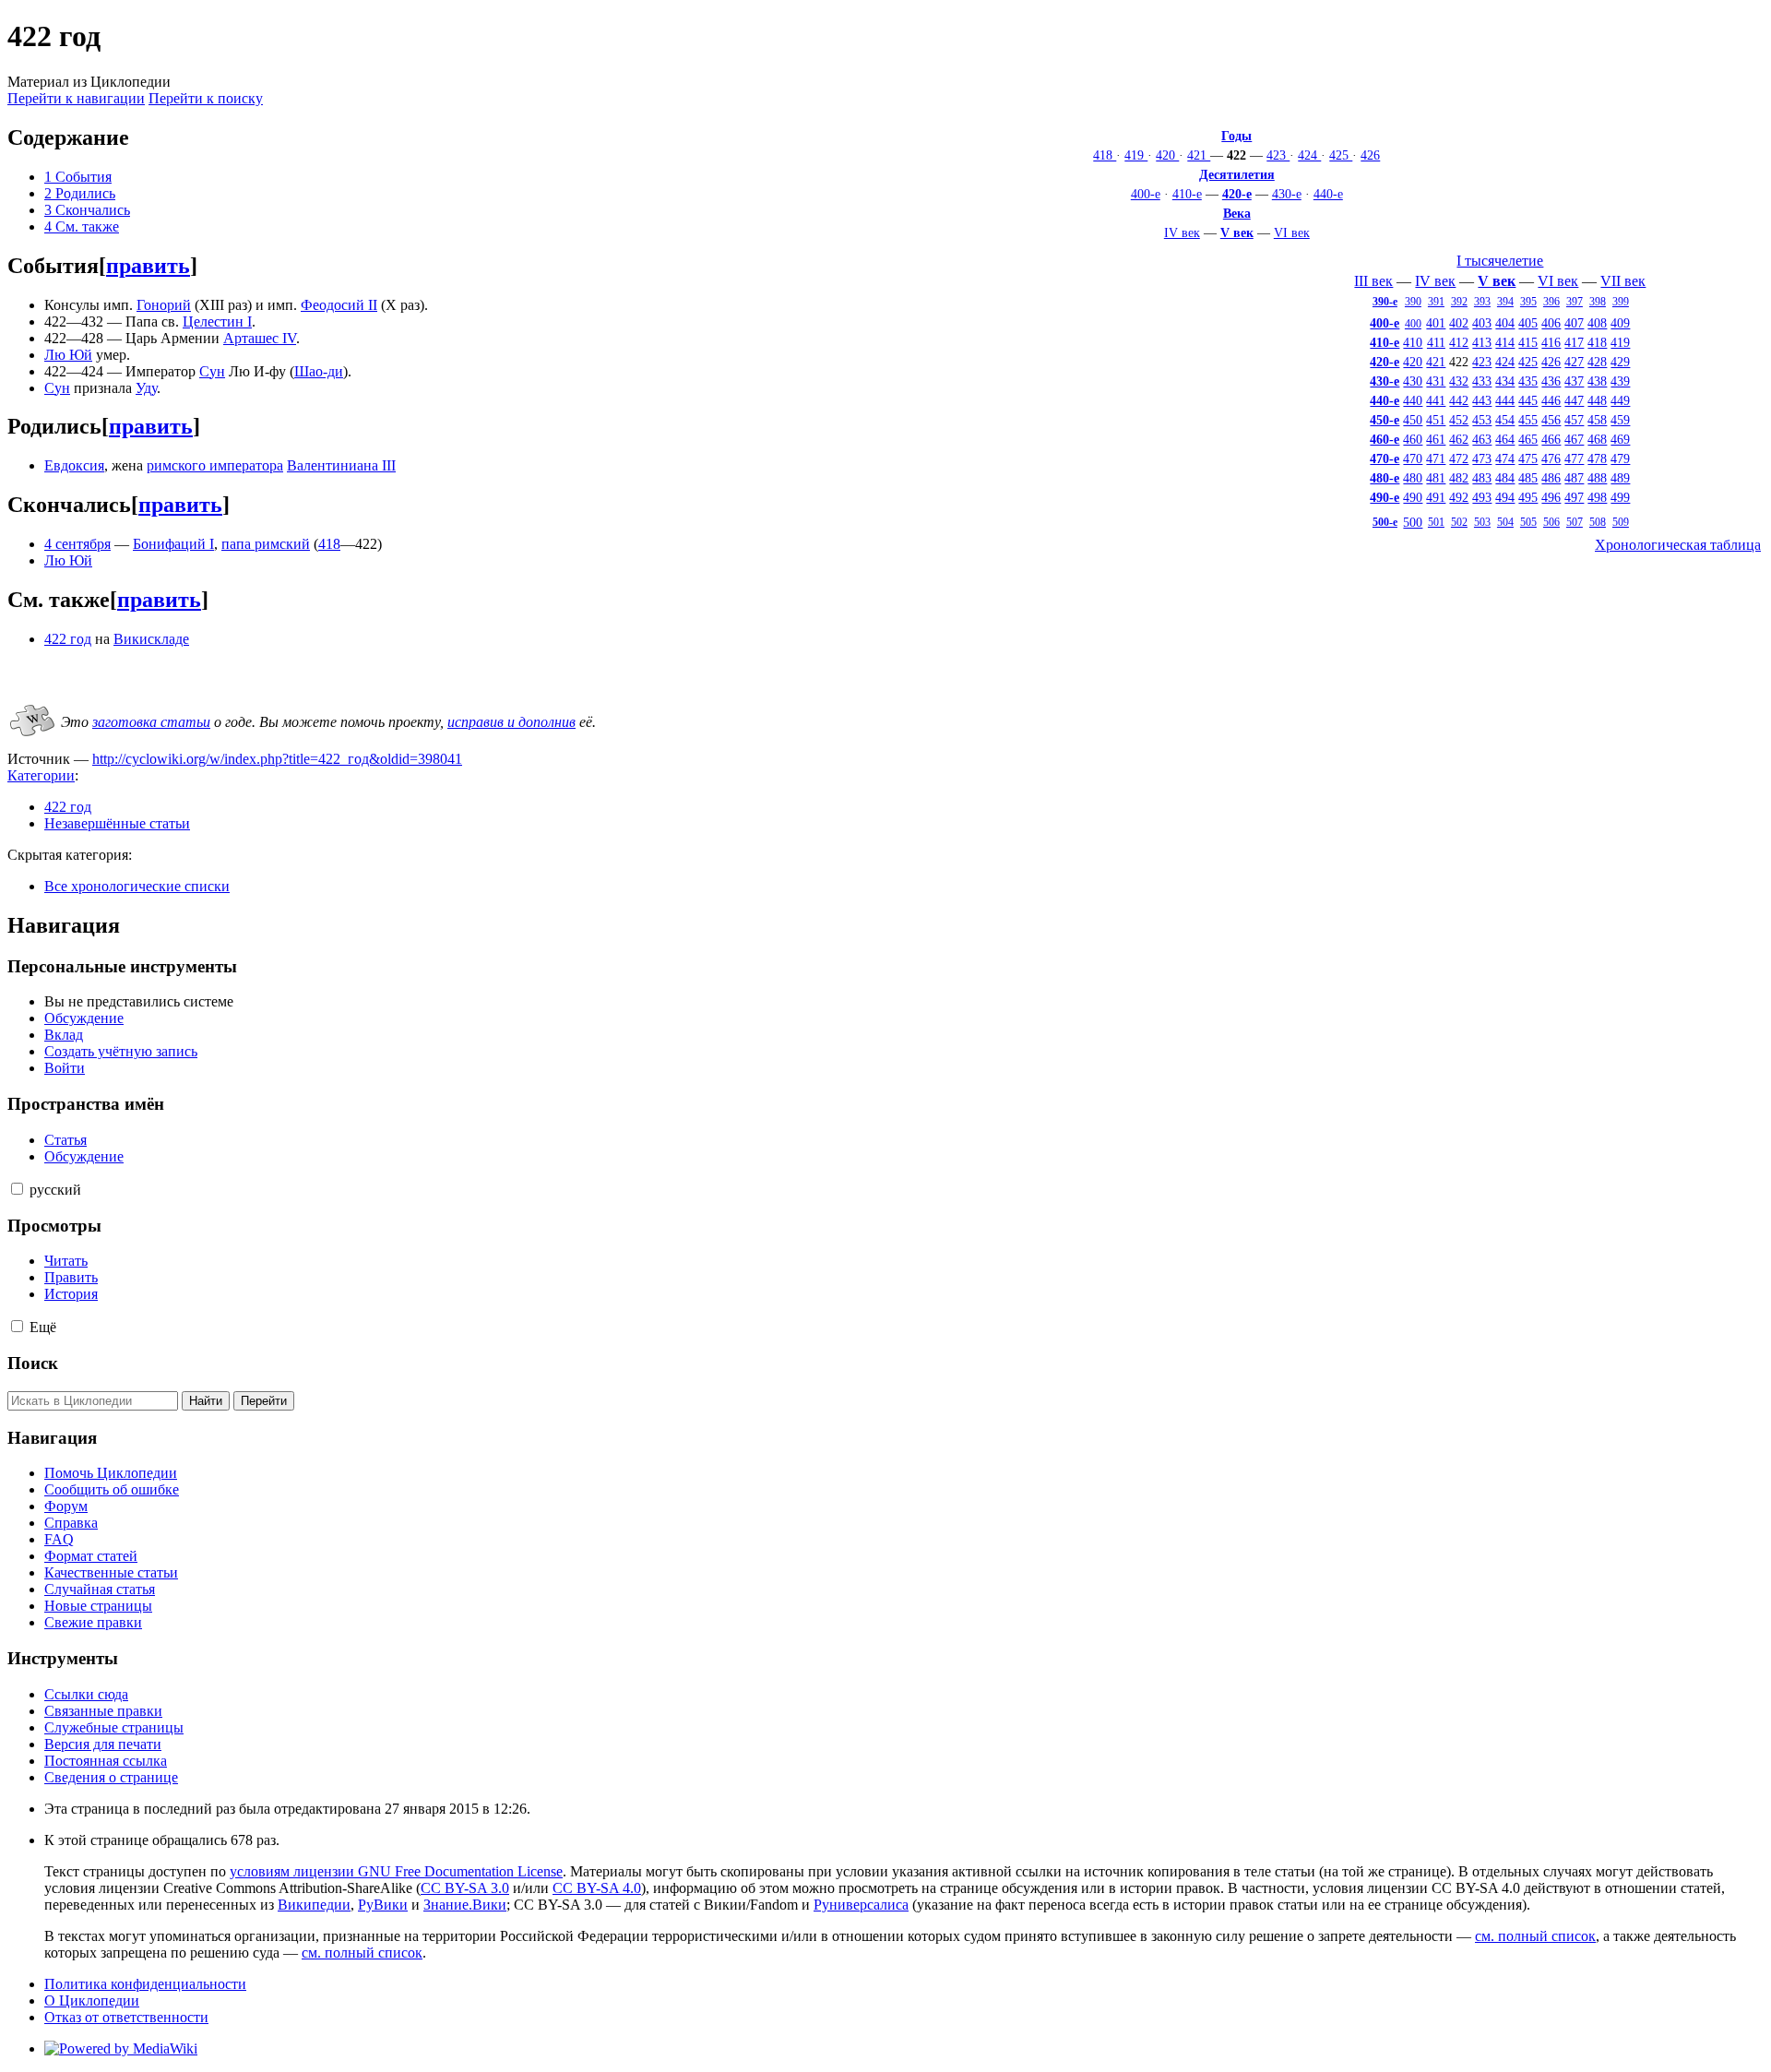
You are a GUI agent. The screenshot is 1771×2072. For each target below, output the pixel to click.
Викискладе (151, 639)
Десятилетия (1237, 174)
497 (1574, 497)
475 (1528, 458)
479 (1620, 458)
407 (1574, 323)
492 (1459, 497)
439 (1620, 381)
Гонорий (164, 305)
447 (1574, 400)
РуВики (383, 1905)
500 (1413, 522)
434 (1505, 381)
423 (1278, 155)
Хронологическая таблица (1678, 545)
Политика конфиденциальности (145, 1984)
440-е (1328, 194)
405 (1528, 323)
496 (1551, 497)
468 (1597, 439)
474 (1505, 458)
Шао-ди (319, 371)
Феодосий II (339, 305)
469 (1620, 439)
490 (1413, 497)
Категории (41, 775)
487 (1574, 478)
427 (1574, 362)
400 (1413, 324)
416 (1551, 342)
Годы (1236, 136)
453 (1482, 420)
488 (1597, 478)
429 (1620, 362)
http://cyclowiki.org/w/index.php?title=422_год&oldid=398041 (277, 759)
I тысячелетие (1500, 261)
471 (1436, 458)
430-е (1287, 194)
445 (1528, 400)
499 (1620, 497)
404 (1505, 323)
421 (1199, 155)
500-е (1385, 522)
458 (1597, 420)
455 (1528, 420)
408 (1597, 323)
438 (1597, 381)
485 (1528, 478)
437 (1574, 381)
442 (1459, 400)
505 (1528, 522)
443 (1482, 400)
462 (1459, 439)
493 (1482, 497)
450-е (1385, 420)
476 (1551, 458)
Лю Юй (68, 355)
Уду (146, 388)
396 (1551, 302)
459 (1620, 420)
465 (1528, 439)
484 (1505, 478)
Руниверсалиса (861, 1905)
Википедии (314, 1905)
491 (1436, 497)
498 (1597, 497)
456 (1551, 420)
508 (1598, 522)
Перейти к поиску (206, 98)
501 (1436, 522)
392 (1459, 302)
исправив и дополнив (511, 722)
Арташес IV (260, 338)
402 (1459, 323)
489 (1620, 478)
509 (1621, 522)
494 (1505, 497)
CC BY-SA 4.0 (597, 1888)
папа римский (266, 544)
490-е (1385, 497)
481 (1436, 478)
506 (1551, 522)
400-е (1146, 194)
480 (1413, 478)
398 (1598, 302)
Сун (212, 371)
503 (1482, 522)
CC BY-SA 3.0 (465, 1888)
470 (1413, 458)
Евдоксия (74, 465)
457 (1574, 420)
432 (1459, 381)
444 (1505, 400)
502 (1459, 522)
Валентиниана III (341, 465)
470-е (1385, 458)
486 (1551, 478)
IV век (1182, 232)
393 (1482, 302)
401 (1436, 323)
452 (1459, 420)
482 (1459, 478)
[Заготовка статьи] (32, 738)
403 (1482, 323)
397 (1575, 302)
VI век (1292, 232)
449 (1620, 400)
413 (1482, 342)
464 (1505, 439)
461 (1436, 439)
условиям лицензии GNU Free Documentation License (396, 1871)
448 (1597, 400)
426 (1370, 155)
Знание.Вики (465, 1905)
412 (1459, 342)
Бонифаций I (173, 544)
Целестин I (217, 322)
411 (1436, 342)
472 (1459, 458)
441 (1436, 400)
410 (1413, 342)
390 (1413, 302)
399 (1621, 302)
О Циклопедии (92, 2001)
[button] (17, 1189)
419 (1136, 155)
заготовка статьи (151, 722)
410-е (1187, 194)
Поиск (33, 1363)
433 (1482, 381)
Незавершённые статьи (117, 823)
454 (1505, 420)
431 (1436, 381)
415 (1528, 342)
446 (1551, 400)
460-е (1385, 439)
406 (1551, 323)
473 (1482, 458)
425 (1341, 155)
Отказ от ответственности (126, 2017)
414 (1505, 342)
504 (1505, 522)
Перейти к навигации (76, 98)
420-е (1237, 194)
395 (1528, 302)
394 (1505, 302)
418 (1105, 155)
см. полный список (1535, 1936)
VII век (1623, 281)
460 (1413, 439)
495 (1528, 497)
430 (1413, 381)
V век (1237, 232)
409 (1620, 323)
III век (1373, 281)
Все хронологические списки (137, 886)
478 (1597, 458)
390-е (1385, 302)
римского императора (215, 465)
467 (1574, 439)
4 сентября (77, 544)
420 (1167, 155)
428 (1597, 362)
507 (1575, 522)
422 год (68, 639)
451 (1436, 420)
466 (1551, 439)
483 (1482, 478)
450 (1413, 420)
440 (1413, 400)
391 (1436, 302)
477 (1574, 458)
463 (1482, 439)
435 (1528, 381)
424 (1309, 155)
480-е (1385, 478)
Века (1237, 213)
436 (1551, 381)
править (148, 266)
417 (1574, 342)
